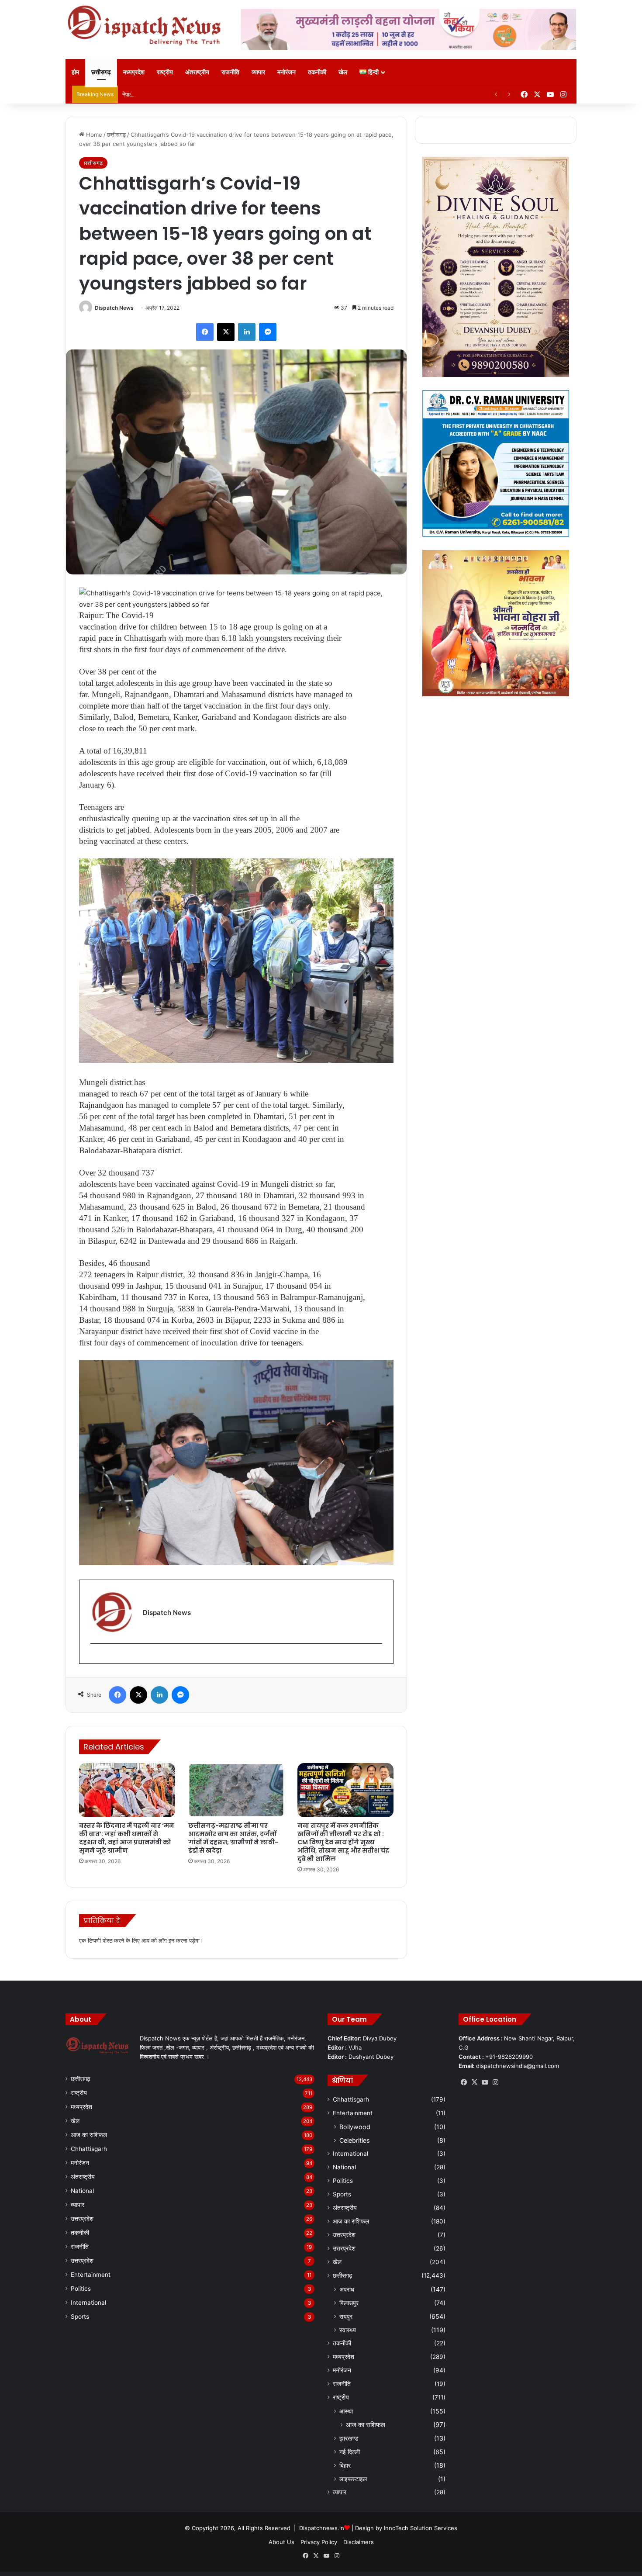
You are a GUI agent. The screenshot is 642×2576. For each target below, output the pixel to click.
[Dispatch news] (146, 26)
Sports (80, 2317)
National (82, 2191)
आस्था (346, 2411)
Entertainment (91, 2275)
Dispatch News (114, 308)
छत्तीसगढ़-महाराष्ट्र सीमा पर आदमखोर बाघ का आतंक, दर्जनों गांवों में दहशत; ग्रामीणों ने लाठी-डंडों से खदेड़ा (233, 1838)
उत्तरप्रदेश (82, 2219)
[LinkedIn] (247, 332)
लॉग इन (166, 1940)
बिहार (345, 2465)
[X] (226, 332)
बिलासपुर (349, 2303)
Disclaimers (359, 2542)
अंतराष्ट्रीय (197, 72)
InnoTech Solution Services (421, 2528)
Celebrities (354, 2140)
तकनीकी (317, 72)
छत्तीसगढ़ (101, 72)
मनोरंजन (286, 72)
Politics (81, 2289)
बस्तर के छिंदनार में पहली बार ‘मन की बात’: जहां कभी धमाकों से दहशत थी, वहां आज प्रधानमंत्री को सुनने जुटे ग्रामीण (127, 1838)
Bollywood (355, 2127)
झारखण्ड (349, 2438)
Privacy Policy (319, 2542)
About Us (281, 2542)
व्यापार (258, 72)
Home (93, 135)
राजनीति (230, 72)
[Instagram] (495, 2082)
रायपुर (346, 2316)
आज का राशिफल (89, 2135)
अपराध (347, 2289)
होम (75, 72)
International (88, 2303)
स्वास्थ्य (348, 2330)
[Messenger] (268, 332)
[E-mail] (95, 1658)
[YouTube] (485, 2082)
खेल (343, 72)
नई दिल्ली (350, 2452)
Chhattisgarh (89, 2149)
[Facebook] (205, 332)
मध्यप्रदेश (134, 72)
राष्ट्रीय (165, 72)
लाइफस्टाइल (353, 2479)
